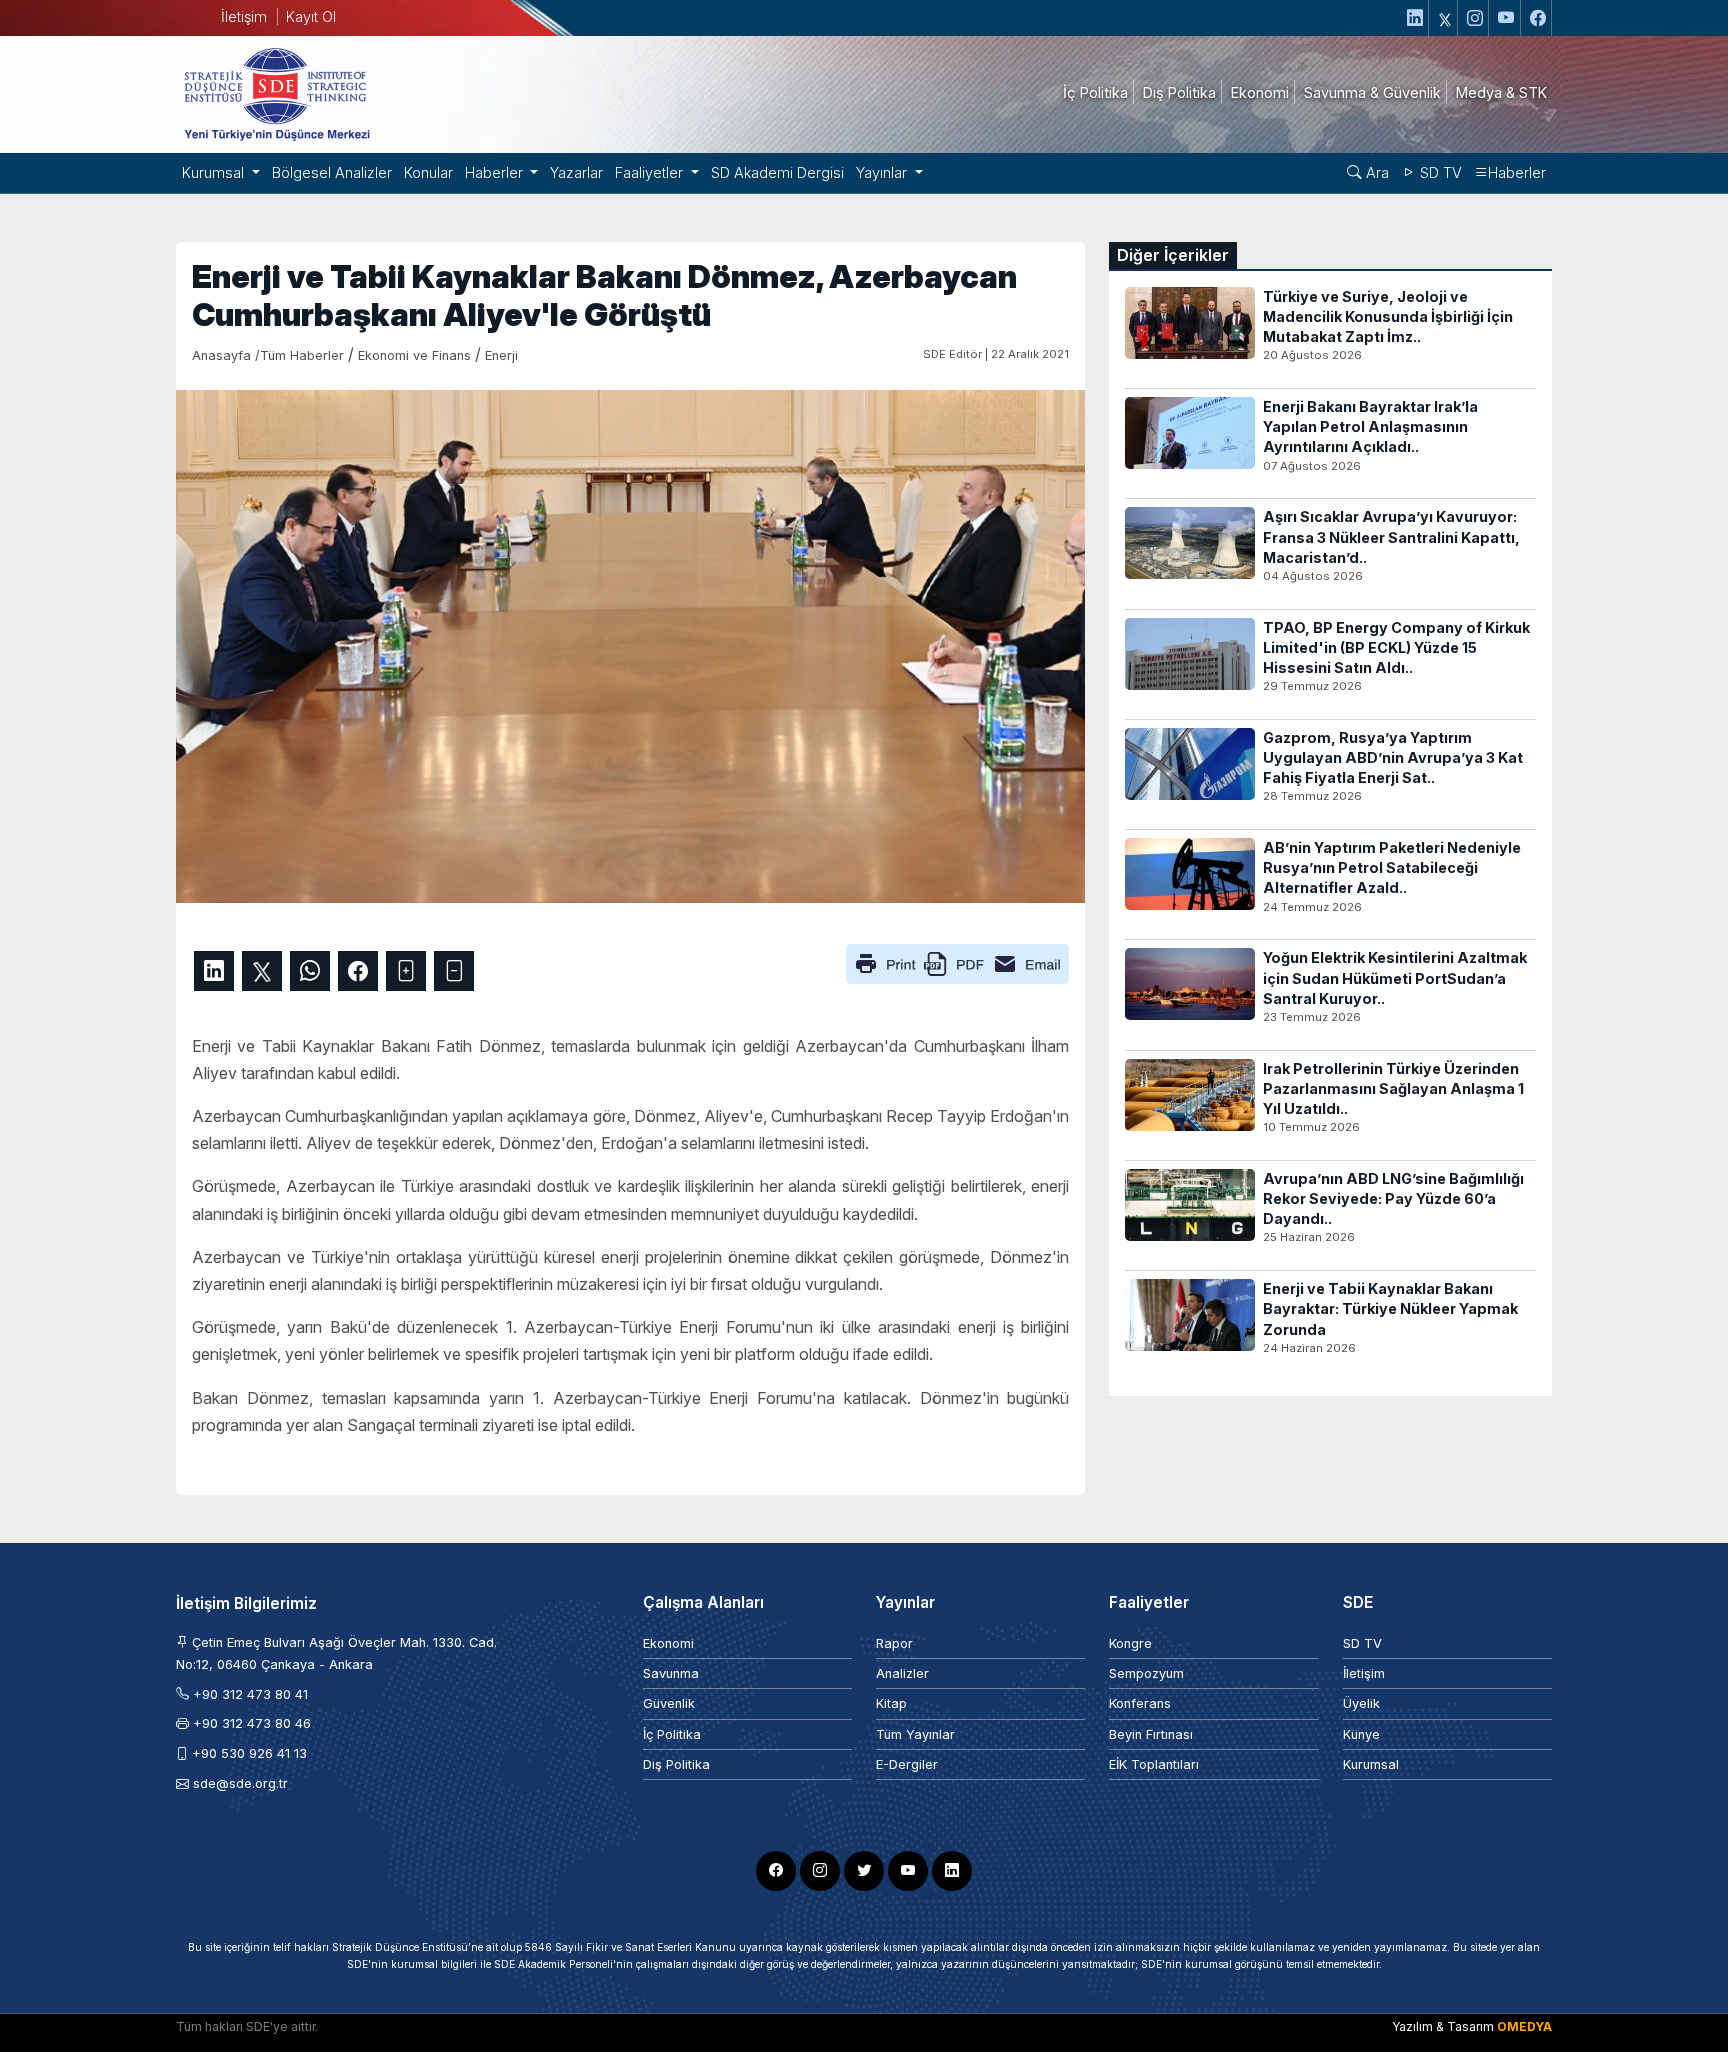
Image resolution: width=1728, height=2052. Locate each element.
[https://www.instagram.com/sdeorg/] (1475, 18)
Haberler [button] (496, 172)
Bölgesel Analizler (332, 172)
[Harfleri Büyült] (406, 971)
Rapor (894, 1643)
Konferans (1140, 1703)
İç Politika (672, 1734)
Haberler (1517, 172)
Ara (1375, 172)
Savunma (671, 1673)
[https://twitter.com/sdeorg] (1445, 18)
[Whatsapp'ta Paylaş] (310, 971)
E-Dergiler (907, 1764)
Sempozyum (1146, 1673)
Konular (428, 172)
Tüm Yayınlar (915, 1734)
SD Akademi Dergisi (777, 172)
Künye (1361, 1734)
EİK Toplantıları (1154, 1764)
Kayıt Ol (311, 16)
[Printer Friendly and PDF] (957, 962)
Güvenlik (669, 1703)
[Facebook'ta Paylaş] (358, 971)
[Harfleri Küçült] (454, 971)
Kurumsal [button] (215, 172)
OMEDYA (1524, 2026)
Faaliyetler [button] (651, 172)
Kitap (891, 1703)
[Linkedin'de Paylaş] (214, 971)
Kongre (1130, 1643)
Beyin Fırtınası (1151, 1734)
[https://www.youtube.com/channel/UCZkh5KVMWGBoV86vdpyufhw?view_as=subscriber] (1507, 18)
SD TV (1439, 172)
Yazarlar (576, 172)
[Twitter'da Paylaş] (262, 971)
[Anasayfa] (276, 93)
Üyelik (1361, 1703)
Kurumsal (1371, 1764)
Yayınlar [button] (883, 172)
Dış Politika (676, 1764)
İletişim (244, 16)
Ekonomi (668, 1643)
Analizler (902, 1673)
